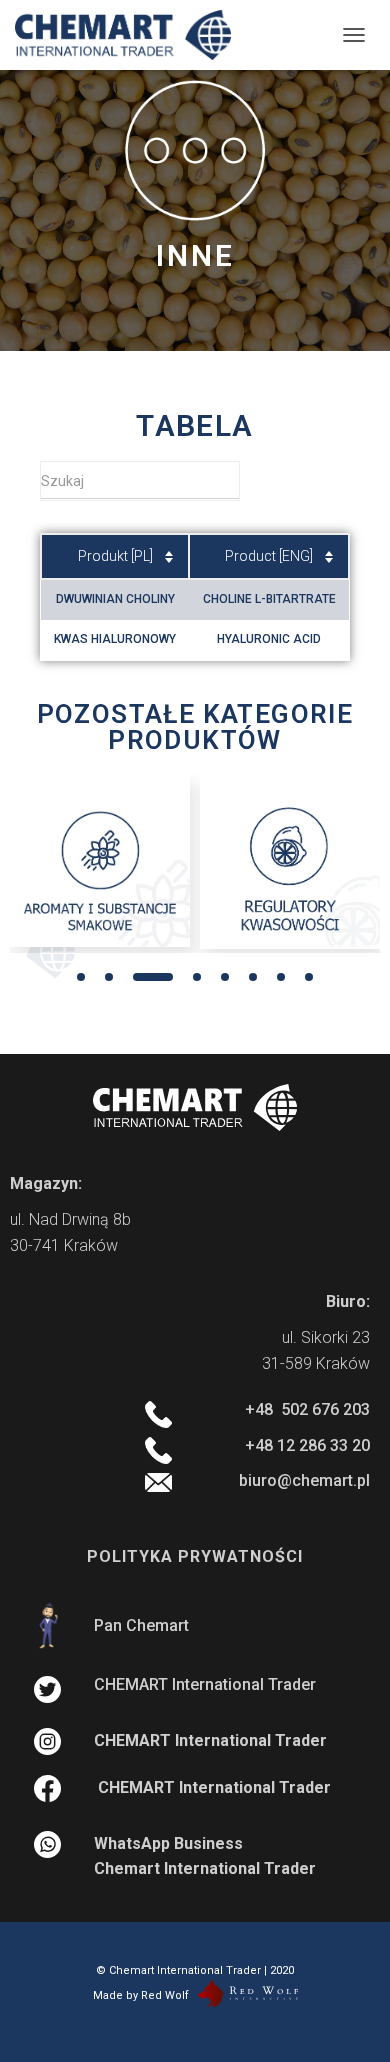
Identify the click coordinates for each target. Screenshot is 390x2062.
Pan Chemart (141, 1625)
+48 (307, 1409)
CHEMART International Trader (205, 1684)
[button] (81, 977)
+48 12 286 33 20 (307, 1445)
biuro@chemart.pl (304, 1480)
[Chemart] (130, 35)
